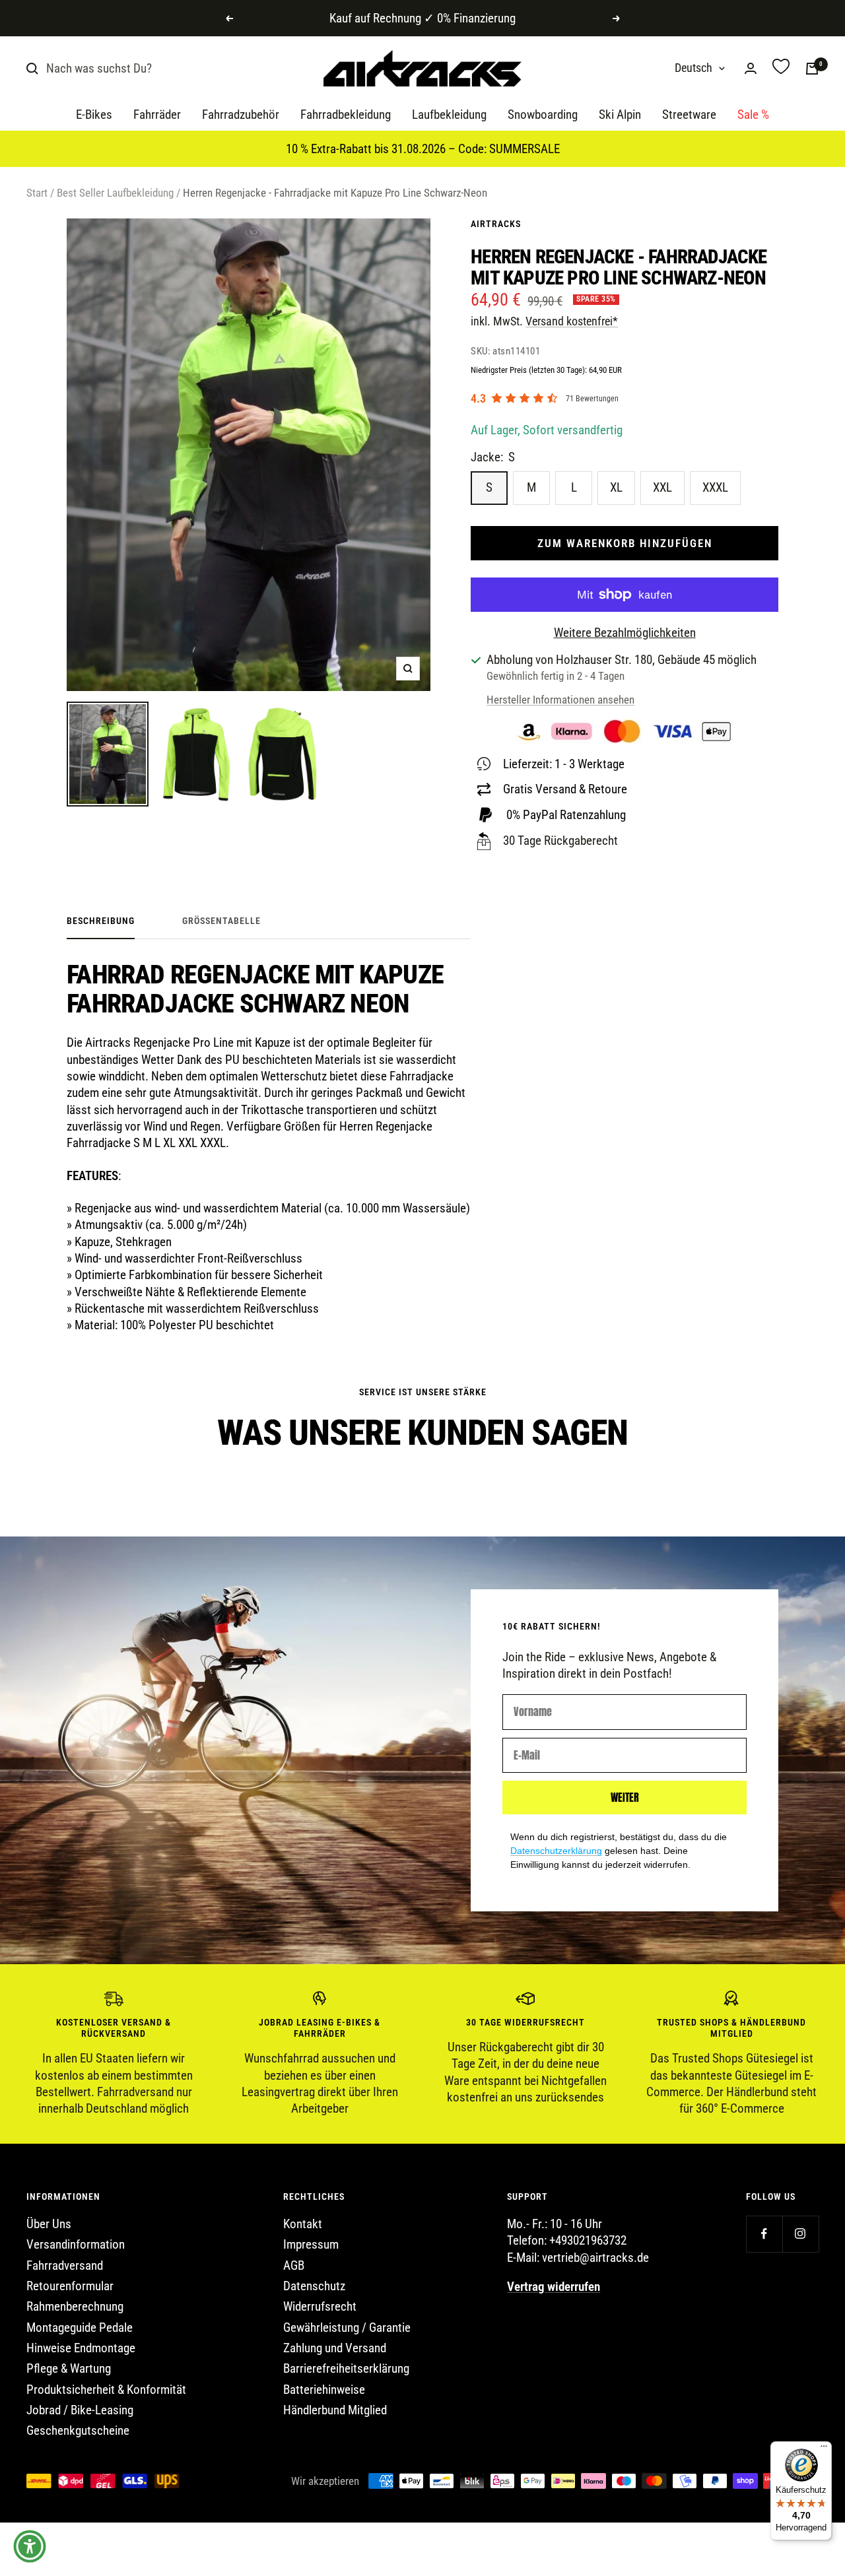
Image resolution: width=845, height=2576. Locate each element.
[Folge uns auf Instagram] (800, 2234)
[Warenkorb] (812, 69)
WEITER (625, 1797)
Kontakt (303, 2224)
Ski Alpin (620, 115)
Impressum (311, 2244)
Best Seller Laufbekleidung (115, 193)
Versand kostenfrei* (572, 321)
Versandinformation (76, 2244)
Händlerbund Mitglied (335, 2410)
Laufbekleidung (449, 115)
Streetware (689, 115)
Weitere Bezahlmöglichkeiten (625, 633)
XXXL (715, 487)
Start (37, 193)
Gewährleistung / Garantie (347, 2328)
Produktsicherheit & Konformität (106, 2390)
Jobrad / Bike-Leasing (80, 2410)
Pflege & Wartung (69, 2368)
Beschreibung (101, 921)
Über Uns (49, 2224)
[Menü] (824, 2449)
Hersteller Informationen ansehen (560, 700)
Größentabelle (221, 921)
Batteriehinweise (324, 2390)
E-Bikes (94, 115)
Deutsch (693, 68)
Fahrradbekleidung (346, 115)
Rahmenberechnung (75, 2306)
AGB (294, 2265)
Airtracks (496, 224)
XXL (662, 487)
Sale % (753, 115)
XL (616, 487)
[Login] (751, 68)
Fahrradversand (65, 2265)
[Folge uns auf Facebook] (764, 2234)
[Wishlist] (781, 68)
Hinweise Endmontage (81, 2348)
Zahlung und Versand (335, 2348)
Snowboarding (543, 115)
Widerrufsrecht (320, 2306)
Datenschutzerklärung (556, 1851)
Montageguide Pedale (80, 2328)
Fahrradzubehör (241, 115)
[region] (422, 2054)
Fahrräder (157, 115)
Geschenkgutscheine (78, 2430)
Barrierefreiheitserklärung (346, 2368)
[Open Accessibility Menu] (30, 2546)
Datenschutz (314, 2286)
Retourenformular (70, 2286)
